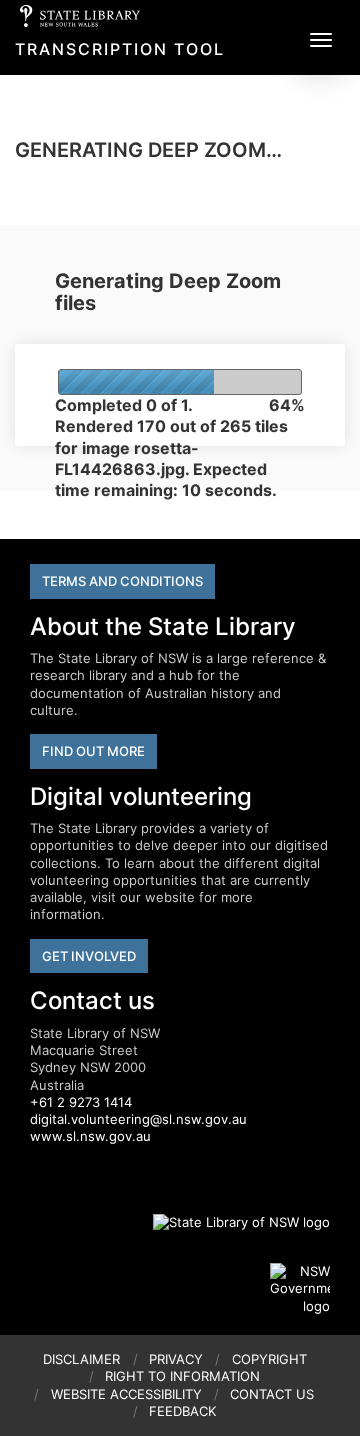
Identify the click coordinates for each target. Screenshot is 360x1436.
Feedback (182, 1411)
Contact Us (272, 1394)
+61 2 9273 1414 (81, 1102)
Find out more (93, 751)
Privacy (176, 1359)
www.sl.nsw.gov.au (90, 1136)
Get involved (89, 956)
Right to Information (182, 1376)
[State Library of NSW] (230, 1222)
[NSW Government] (300, 1289)
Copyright (269, 1359)
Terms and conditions (122, 581)
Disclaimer (81, 1359)
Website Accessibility (126, 1394)
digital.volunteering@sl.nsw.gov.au (138, 1119)
